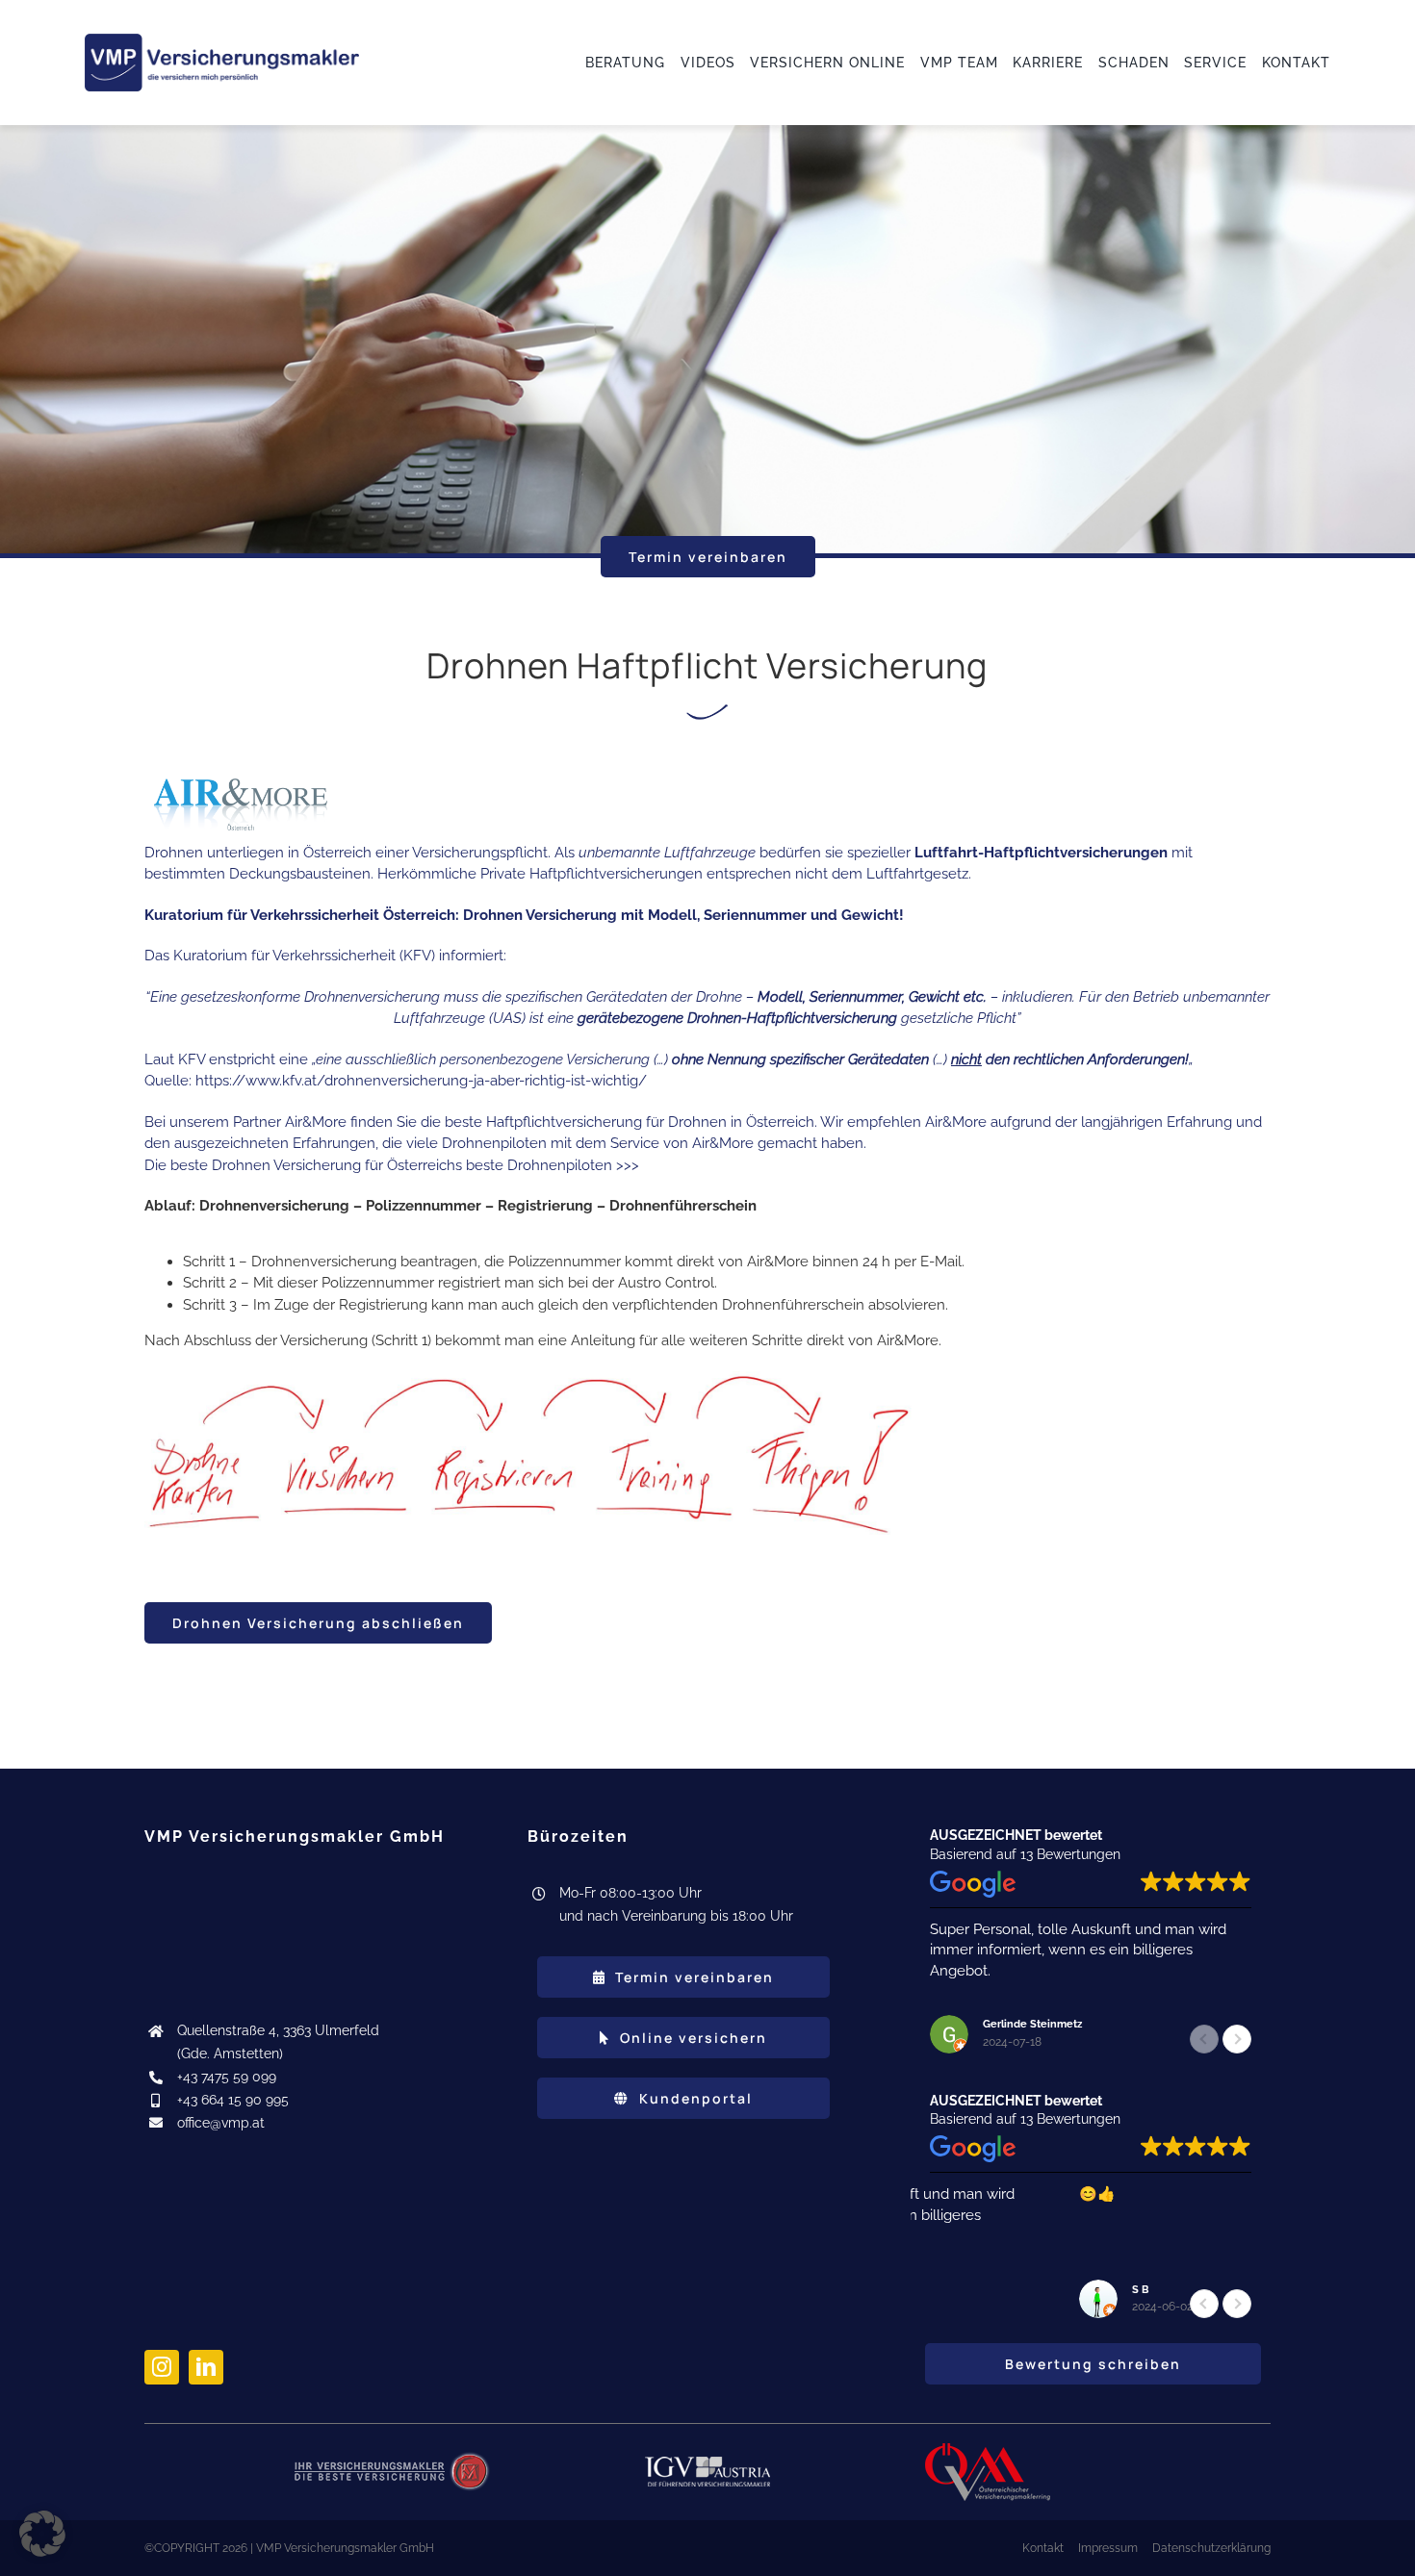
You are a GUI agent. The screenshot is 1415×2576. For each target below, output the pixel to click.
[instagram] (162, 2367)
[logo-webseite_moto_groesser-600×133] (222, 40)
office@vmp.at (221, 2123)
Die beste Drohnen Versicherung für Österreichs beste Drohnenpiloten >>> (392, 1165)
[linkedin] (206, 2367)
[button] (1237, 2039)
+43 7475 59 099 (227, 2077)
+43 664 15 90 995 (233, 2100)
